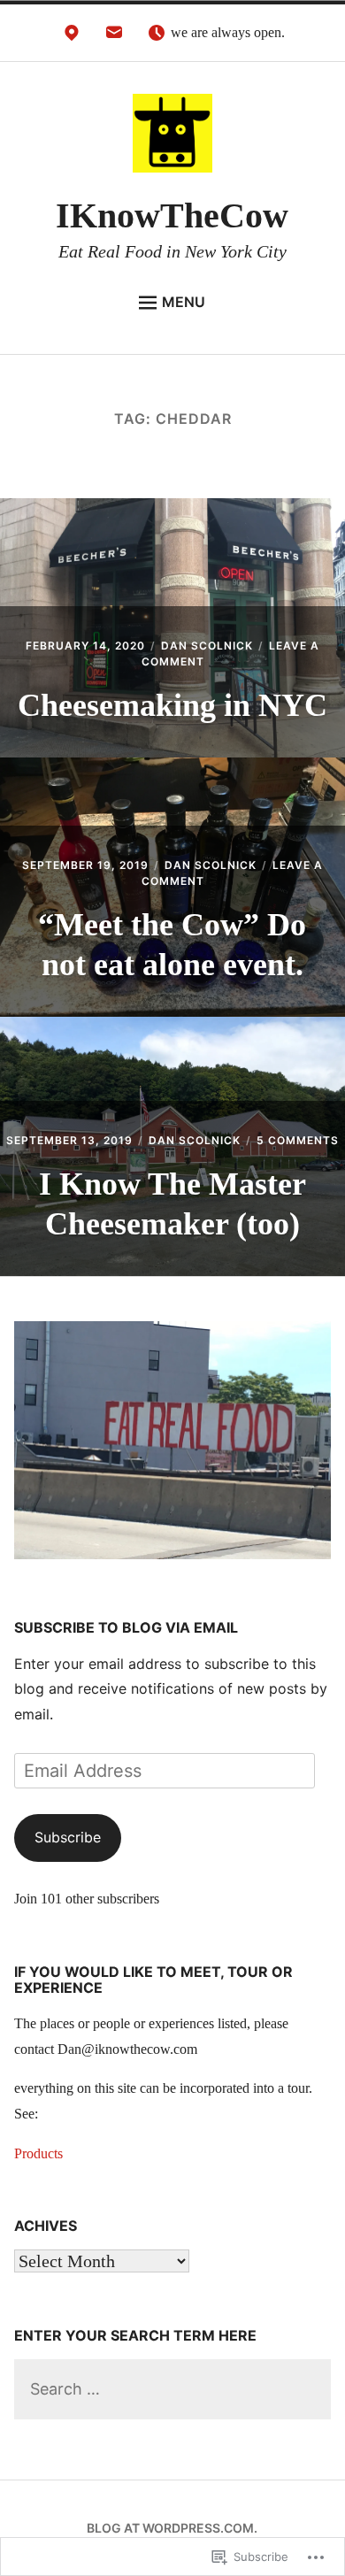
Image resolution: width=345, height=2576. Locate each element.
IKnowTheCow (172, 215)
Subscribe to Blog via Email (126, 1627)
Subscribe (68, 1837)
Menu (184, 302)
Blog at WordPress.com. (172, 2528)
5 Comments (298, 1140)
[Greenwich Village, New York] (72, 37)
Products (38, 2153)
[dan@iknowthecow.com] (114, 37)
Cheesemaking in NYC (172, 705)
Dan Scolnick (207, 646)
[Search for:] (173, 2390)
